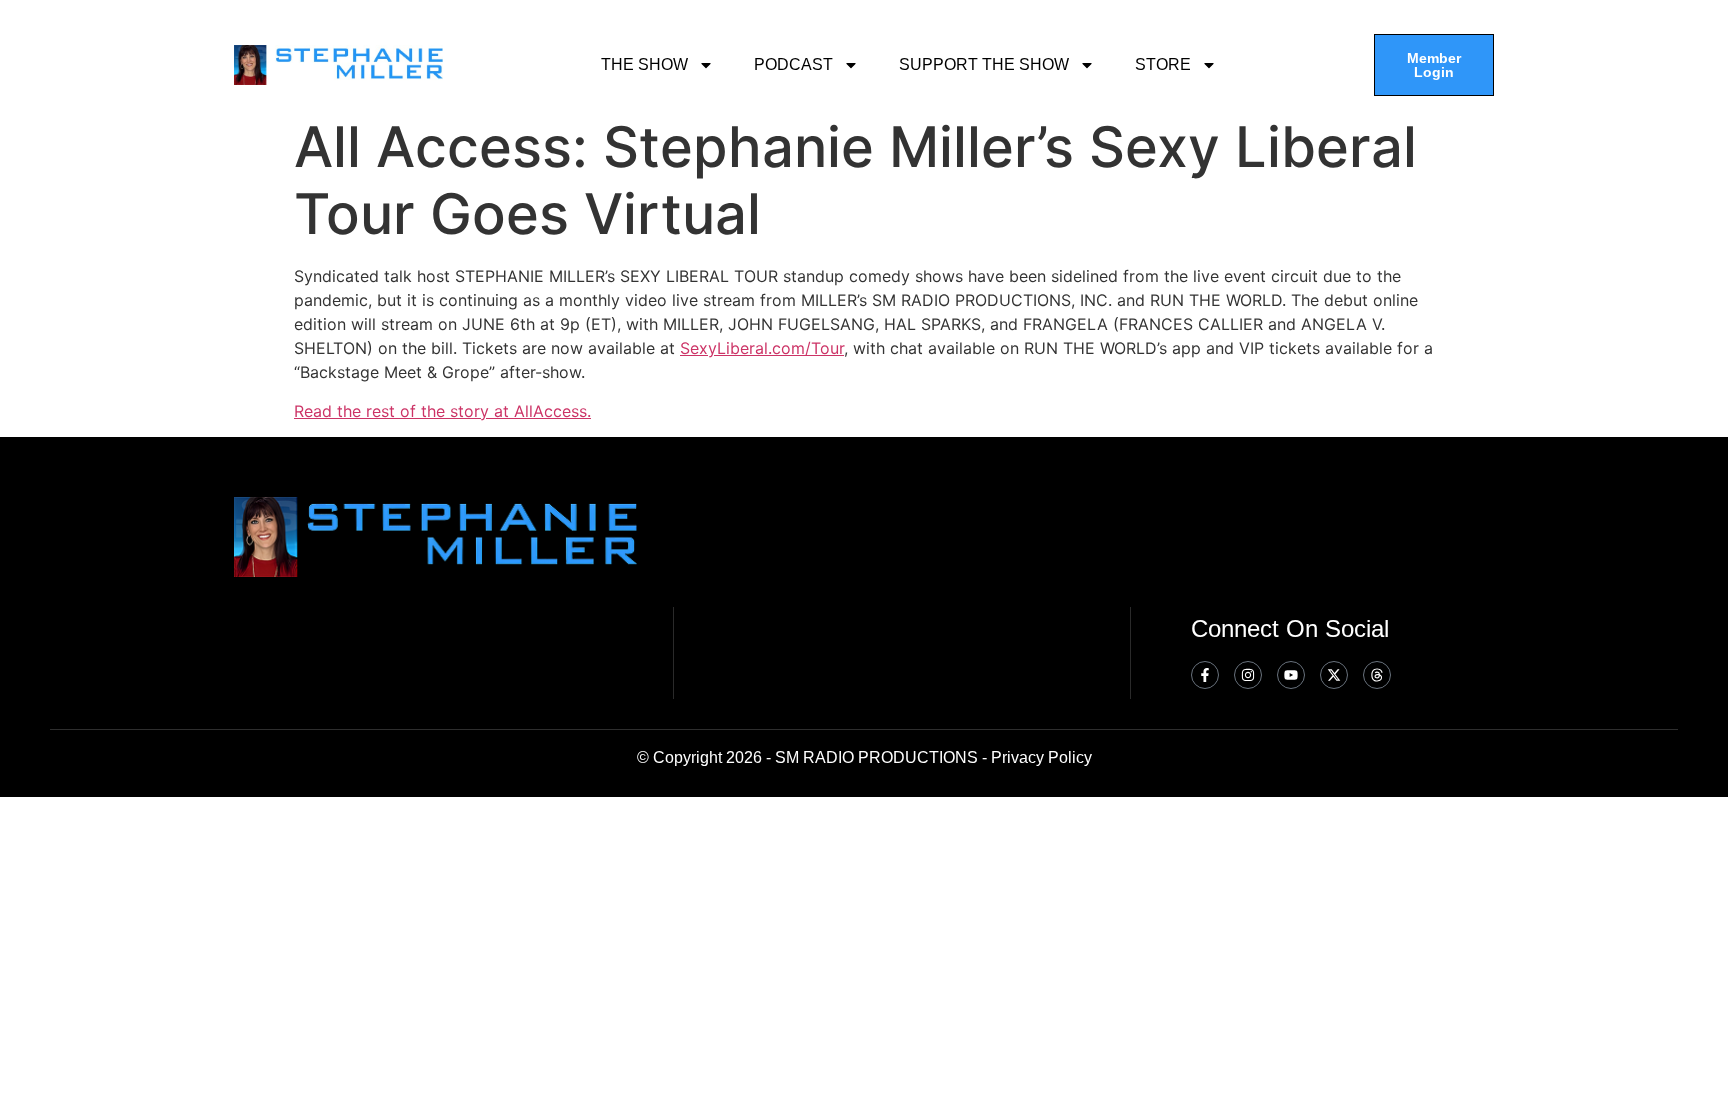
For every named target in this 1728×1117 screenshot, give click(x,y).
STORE (1163, 64)
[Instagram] (1248, 675)
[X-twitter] (1334, 675)
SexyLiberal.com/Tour (762, 348)
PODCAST (793, 64)
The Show (644, 64)
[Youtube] (1291, 675)
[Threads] (1377, 675)
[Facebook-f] (1205, 675)
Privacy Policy (1041, 757)
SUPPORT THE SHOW (984, 64)
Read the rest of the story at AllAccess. (442, 411)
